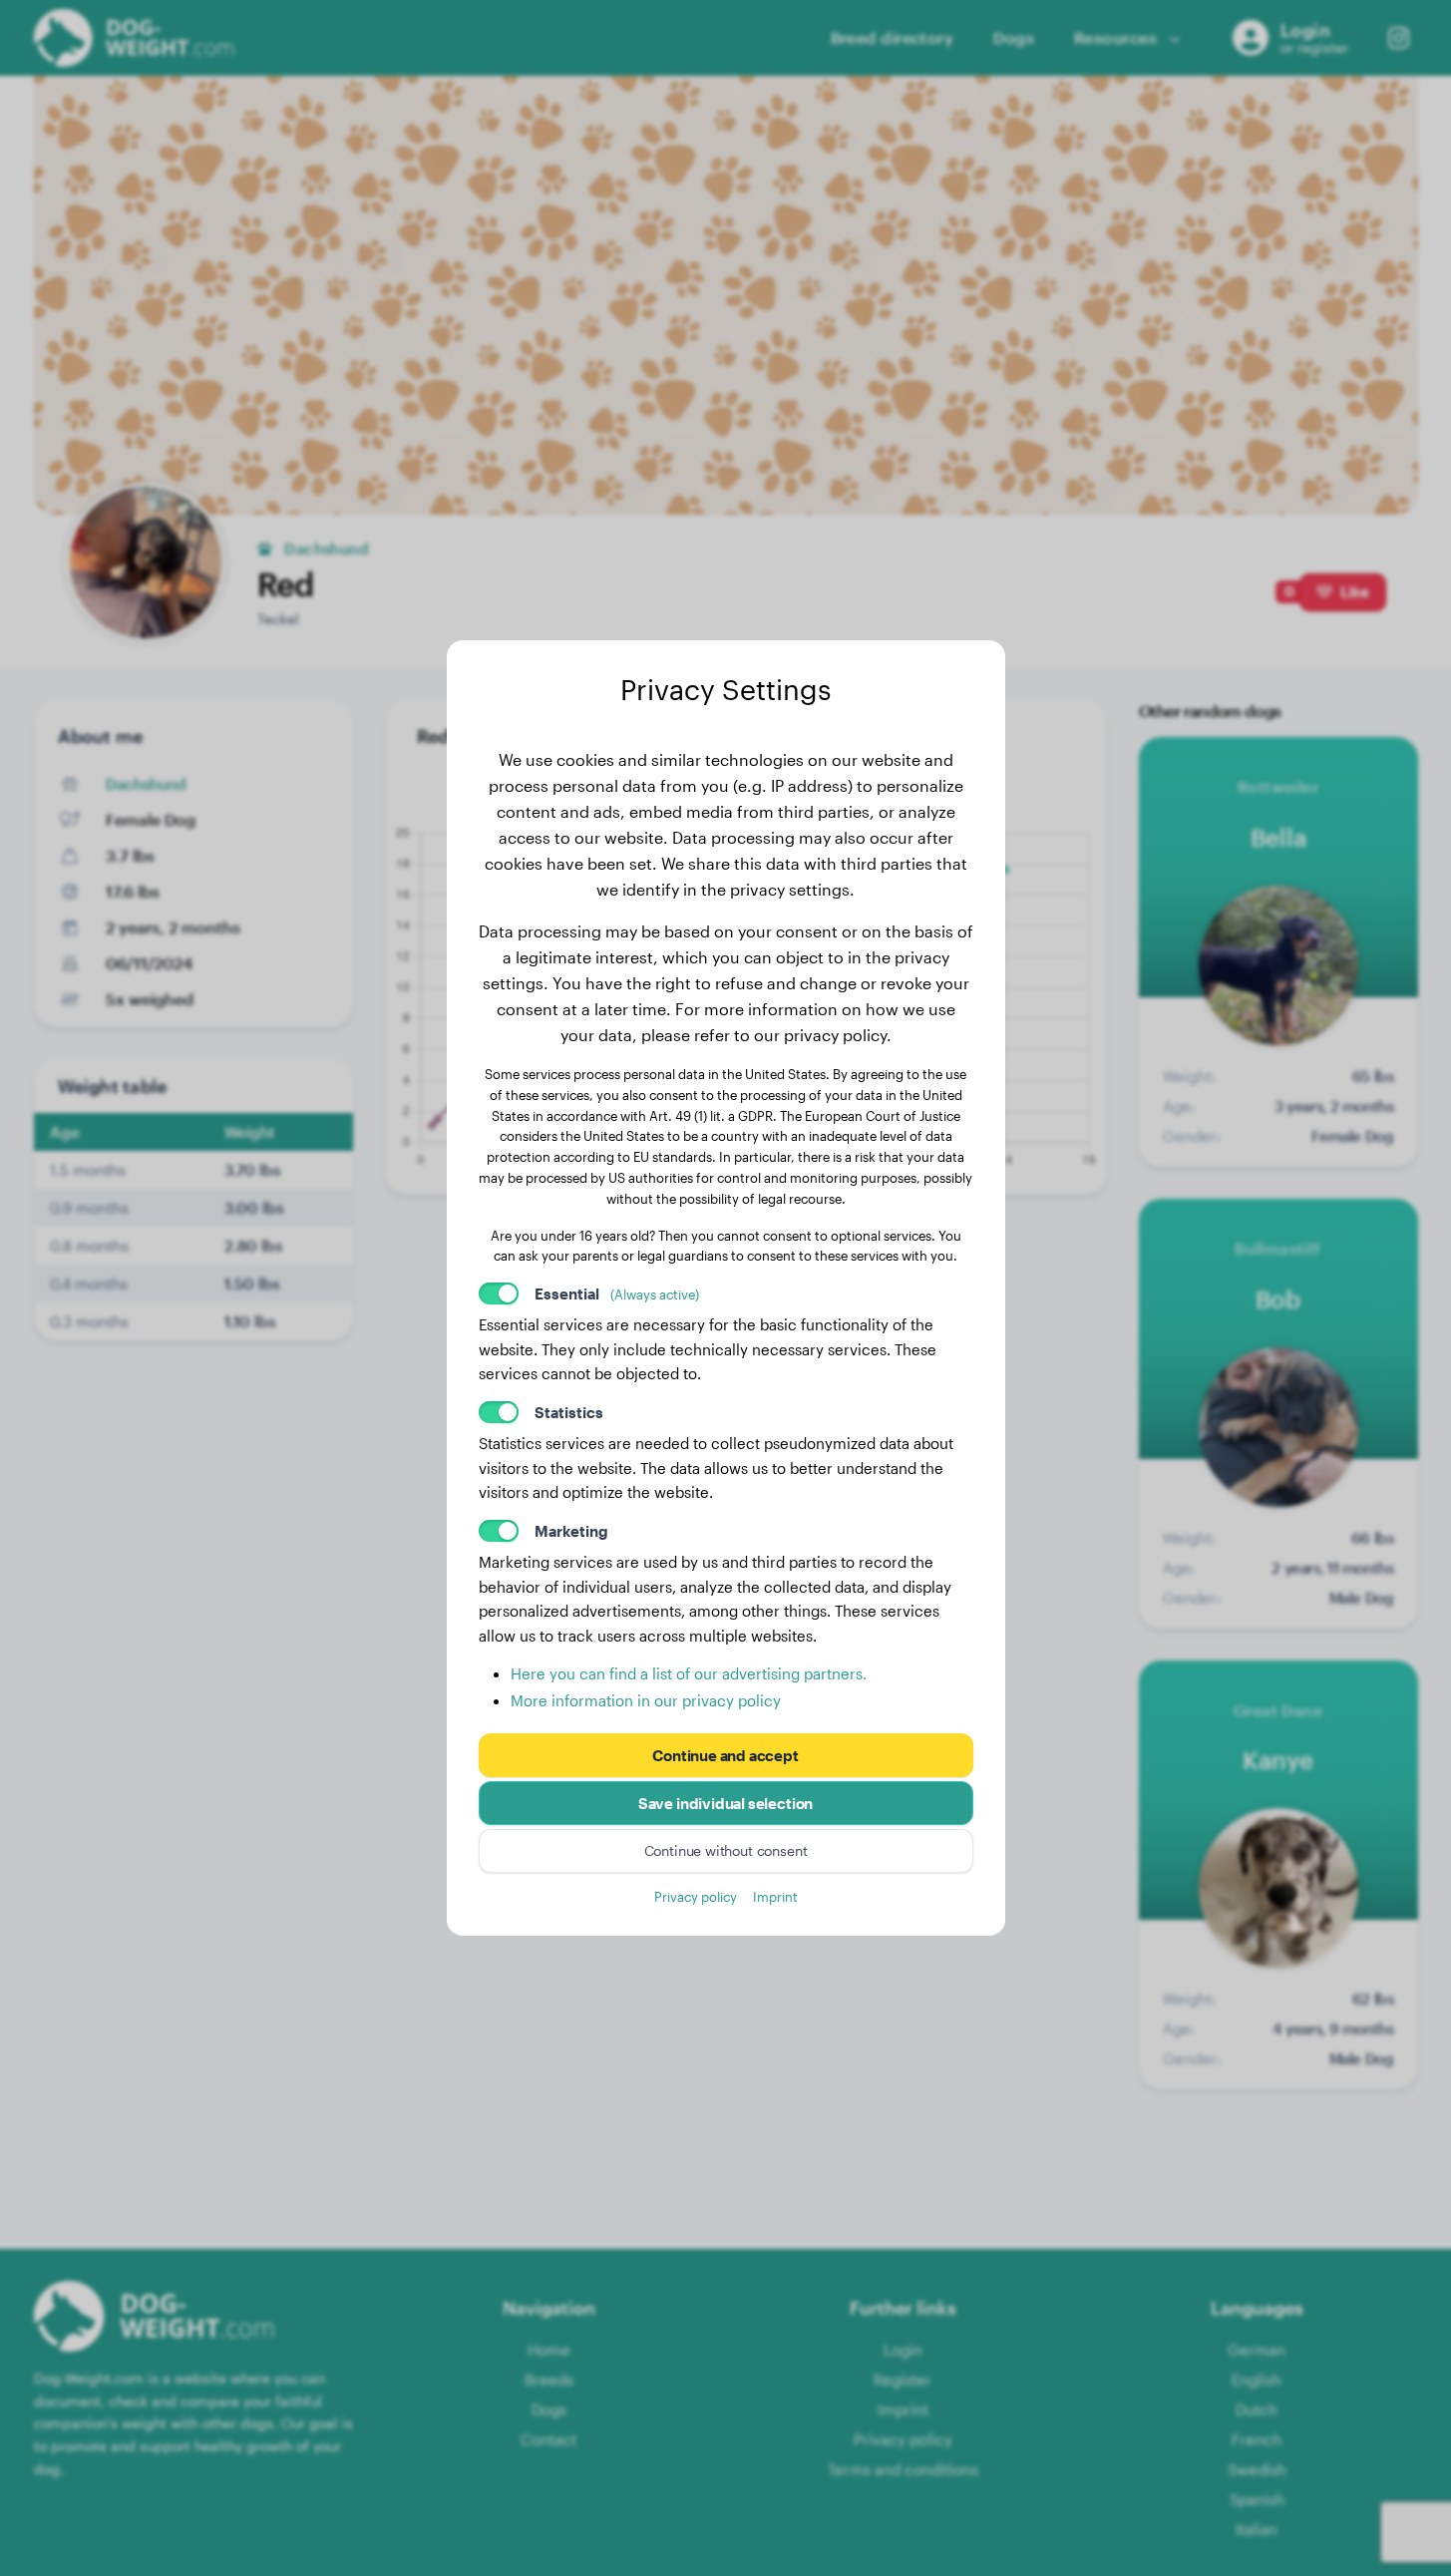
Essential (617, 1293)
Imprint (775, 1896)
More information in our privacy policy (646, 1700)
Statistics (569, 1412)
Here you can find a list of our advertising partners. (689, 1673)
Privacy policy (696, 1896)
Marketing (571, 1531)
